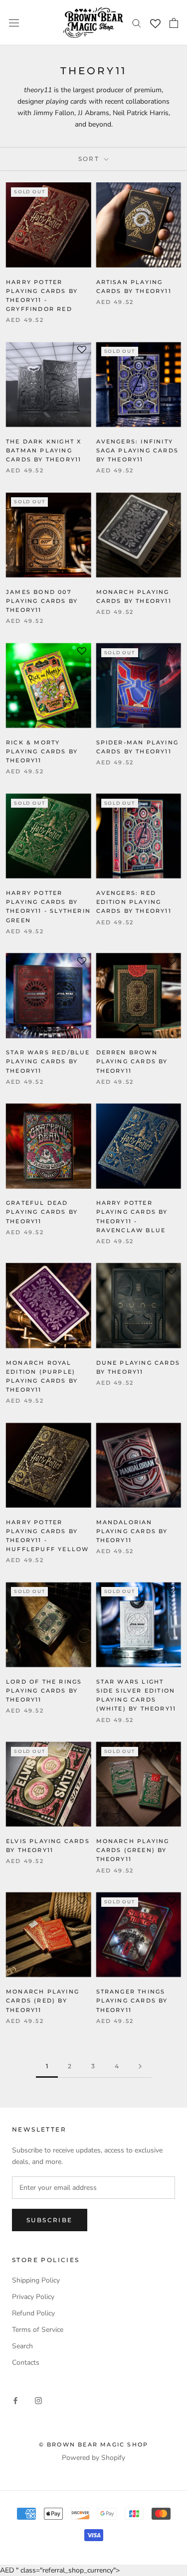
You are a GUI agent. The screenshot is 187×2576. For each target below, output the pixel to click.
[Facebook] (15, 2400)
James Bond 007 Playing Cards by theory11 (42, 601)
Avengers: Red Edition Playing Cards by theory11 (134, 902)
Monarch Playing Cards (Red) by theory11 (43, 2001)
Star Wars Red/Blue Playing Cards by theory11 (48, 1061)
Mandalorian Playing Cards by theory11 (132, 1531)
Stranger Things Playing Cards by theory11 (132, 2001)
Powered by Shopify (93, 2458)
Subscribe (50, 2220)
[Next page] (140, 2067)
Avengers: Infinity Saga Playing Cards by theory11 (138, 450)
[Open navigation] (14, 23)
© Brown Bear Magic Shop (94, 2444)
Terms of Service (38, 2330)
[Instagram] (38, 2400)
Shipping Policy (36, 2280)
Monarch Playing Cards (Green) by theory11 (133, 1850)
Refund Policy (33, 2313)
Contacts (26, 2362)
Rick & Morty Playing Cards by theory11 (42, 751)
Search (22, 2346)
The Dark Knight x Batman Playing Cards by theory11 (44, 450)
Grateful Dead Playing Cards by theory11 (42, 1212)
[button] (82, 194)
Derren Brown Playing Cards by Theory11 (132, 1061)
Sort (90, 159)
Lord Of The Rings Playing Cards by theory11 (44, 1691)
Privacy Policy (33, 2297)
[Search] (137, 23)
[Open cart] (174, 23)
